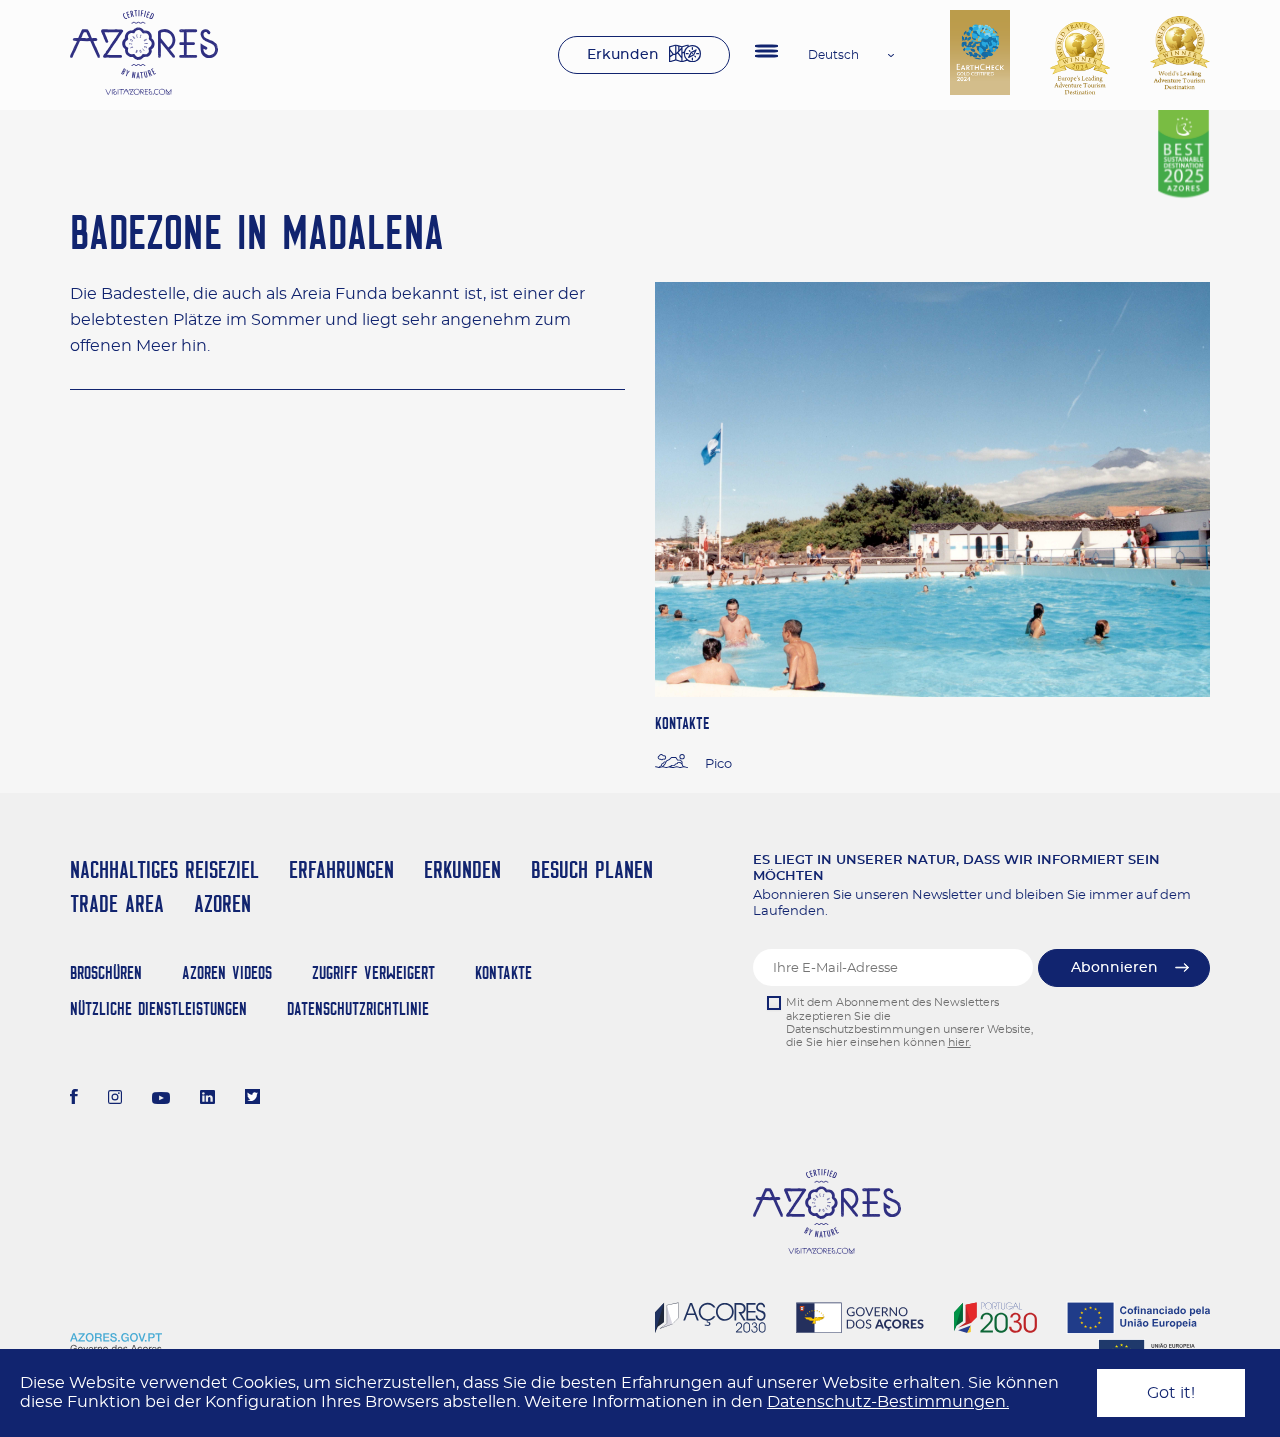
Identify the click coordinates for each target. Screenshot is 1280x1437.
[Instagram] (115, 1099)
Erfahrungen (341, 869)
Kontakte (503, 972)
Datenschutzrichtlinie (358, 1008)
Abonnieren (1114, 968)
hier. (959, 1042)
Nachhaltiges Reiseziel (164, 869)
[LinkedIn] (207, 1099)
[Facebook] (74, 1099)
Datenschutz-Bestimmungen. (888, 1402)
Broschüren (106, 972)
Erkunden (623, 55)
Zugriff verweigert (373, 972)
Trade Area (117, 903)
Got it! (1171, 1393)
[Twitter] (252, 1099)
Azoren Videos (227, 972)
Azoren (222, 903)
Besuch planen (592, 869)
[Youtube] (161, 1099)
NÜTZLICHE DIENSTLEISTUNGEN (158, 1008)
